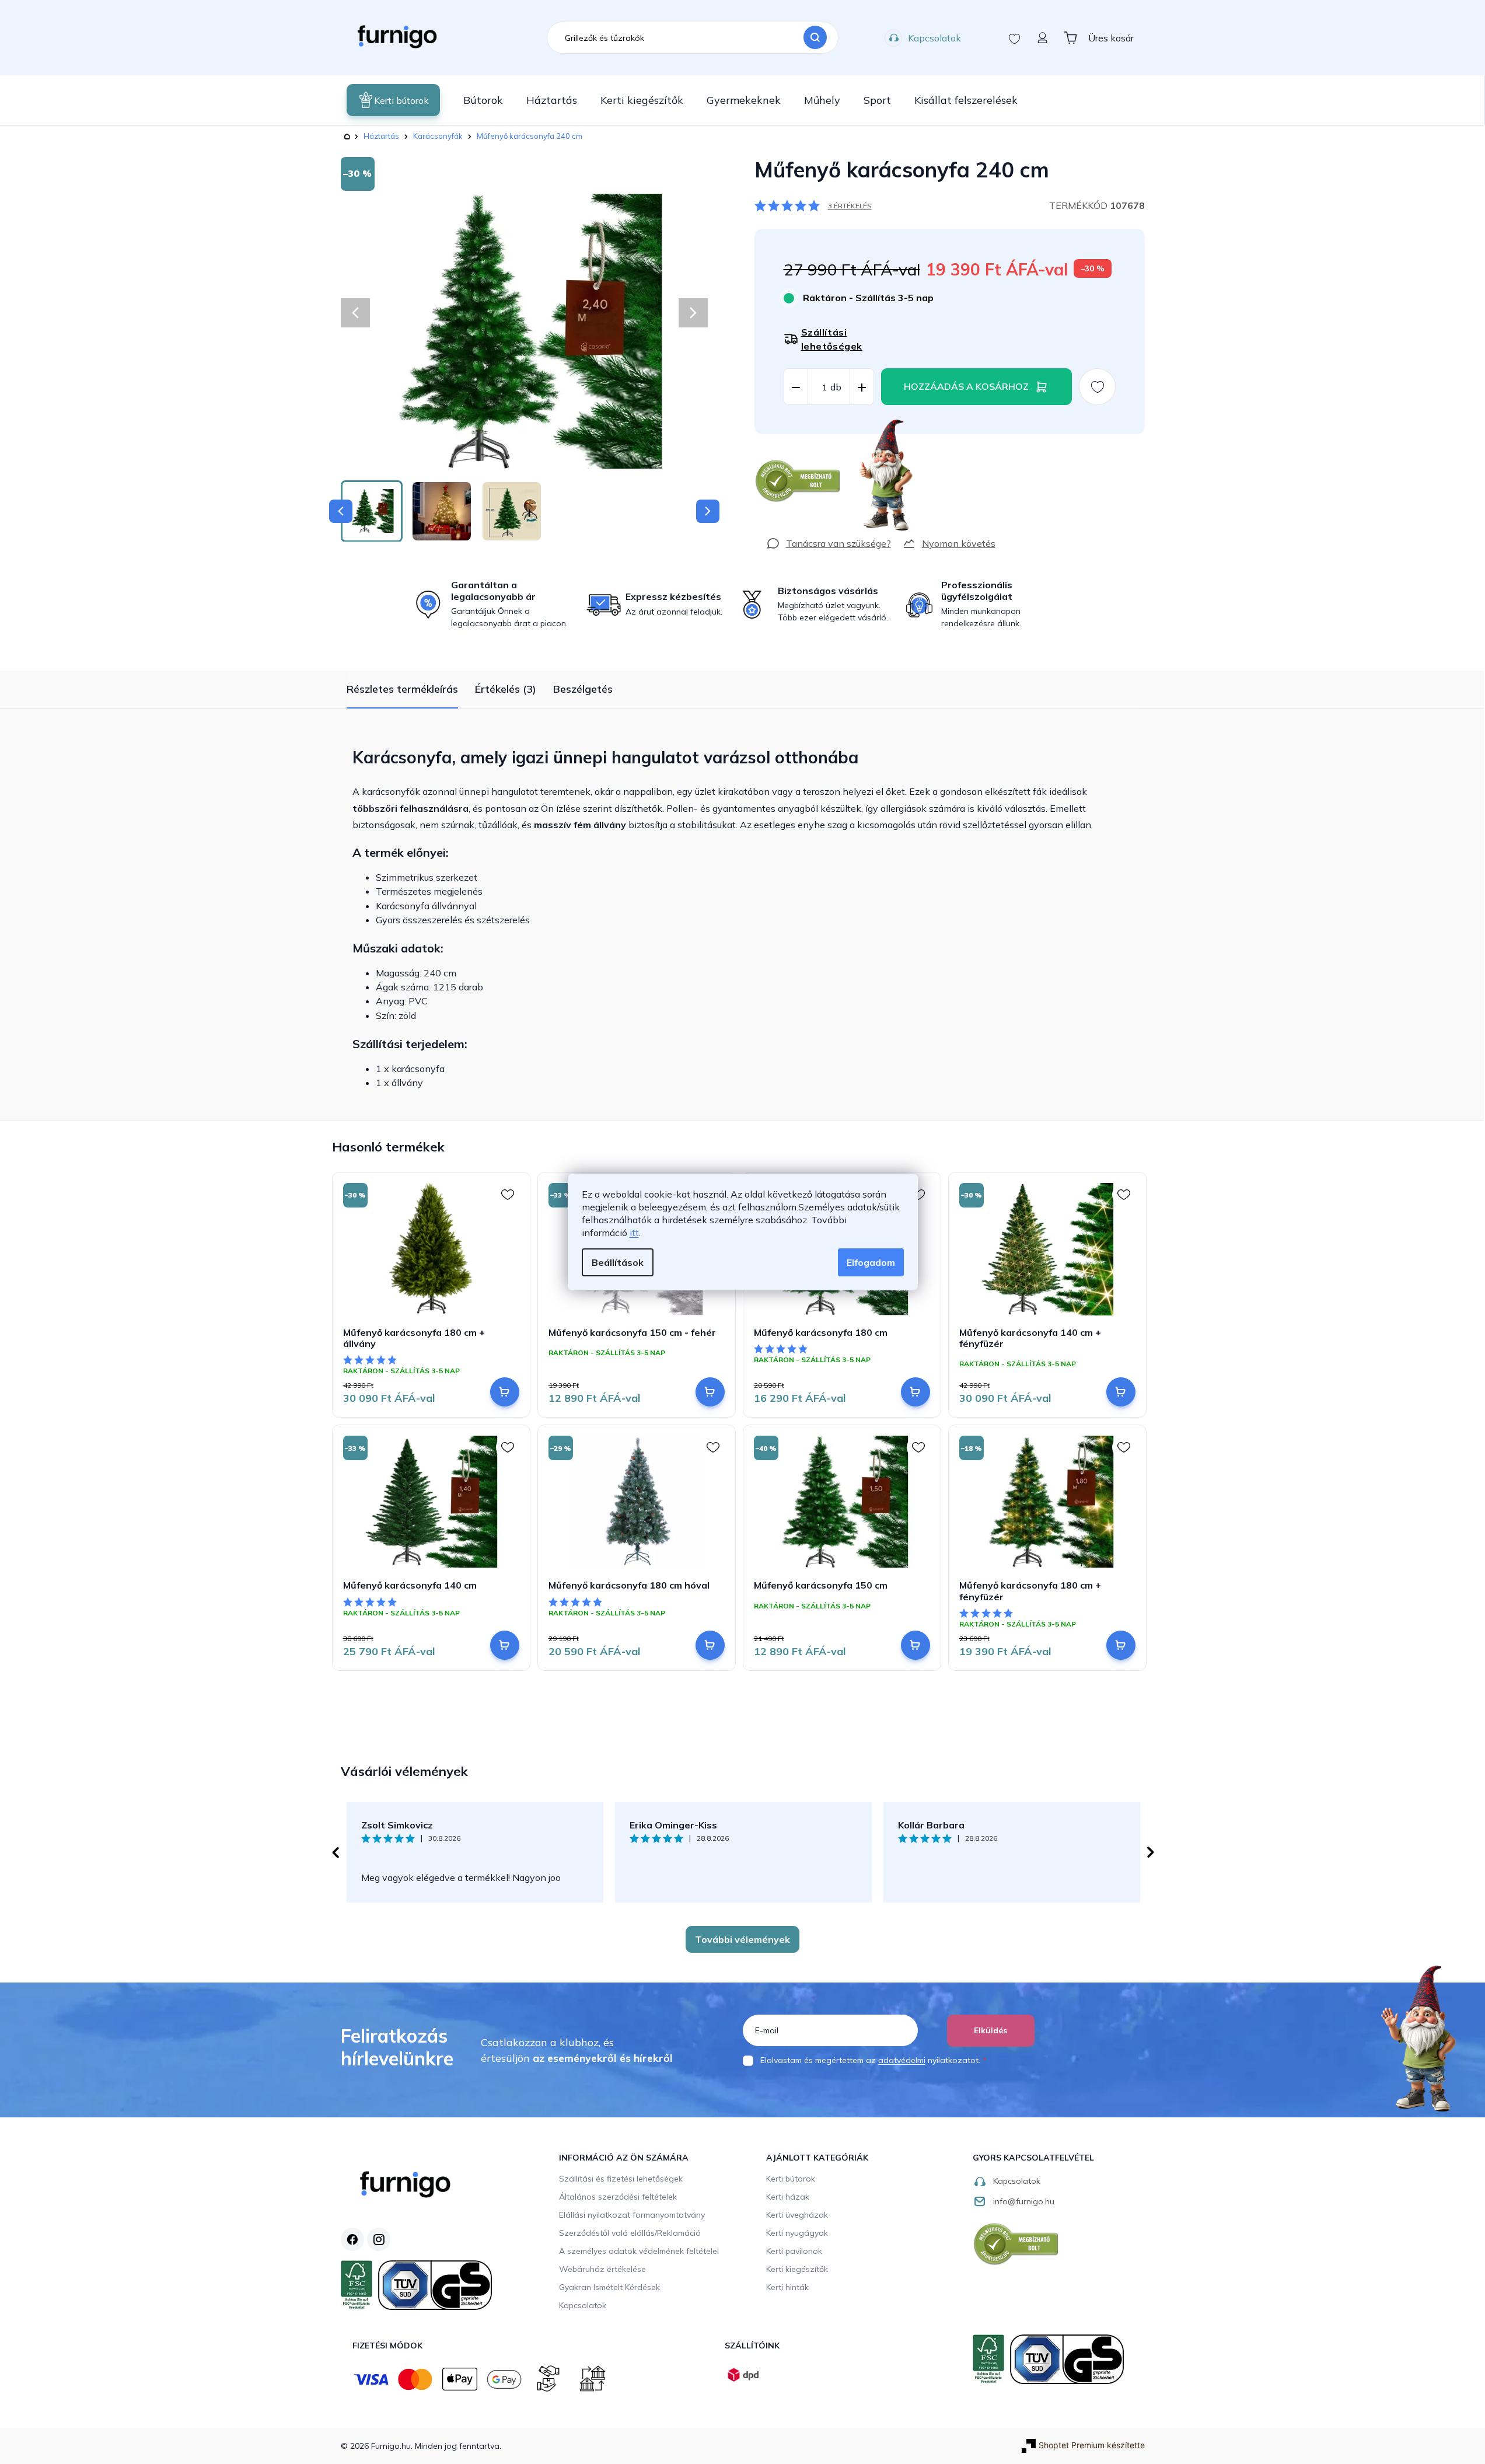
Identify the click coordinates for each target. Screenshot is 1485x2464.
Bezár (776, 440)
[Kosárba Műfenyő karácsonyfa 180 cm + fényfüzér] (1121, 1645)
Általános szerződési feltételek (618, 2197)
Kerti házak (788, 2197)
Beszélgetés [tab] (583, 689)
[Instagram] (379, 2239)
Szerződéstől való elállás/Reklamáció (630, 2233)
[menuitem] (393, 100)
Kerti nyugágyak (797, 2233)
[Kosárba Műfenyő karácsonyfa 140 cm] (505, 1645)
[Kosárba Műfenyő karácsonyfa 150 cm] (916, 1645)
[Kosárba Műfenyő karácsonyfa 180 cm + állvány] (505, 1392)
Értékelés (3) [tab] (506, 689)
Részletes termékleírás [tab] (402, 689)
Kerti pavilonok (794, 2251)
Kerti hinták (787, 2287)
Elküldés (990, 2030)
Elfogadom (871, 1262)
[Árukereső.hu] (798, 481)
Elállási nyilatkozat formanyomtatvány (632, 2215)
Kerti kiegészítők (797, 2269)
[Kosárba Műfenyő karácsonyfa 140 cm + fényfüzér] (1121, 1392)
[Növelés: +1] (862, 387)
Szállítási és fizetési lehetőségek (621, 2179)
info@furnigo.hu (1024, 2201)
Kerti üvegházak (797, 2215)
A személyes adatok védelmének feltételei (639, 2251)
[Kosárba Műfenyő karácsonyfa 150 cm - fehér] (710, 1392)
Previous (335, 1852)
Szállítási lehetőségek (832, 339)
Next (1151, 1852)
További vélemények (742, 1939)
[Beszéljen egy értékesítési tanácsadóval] (829, 543)
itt (634, 1233)
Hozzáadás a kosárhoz (966, 386)
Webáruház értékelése (602, 2269)
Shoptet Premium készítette (1092, 2445)
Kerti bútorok (791, 2179)
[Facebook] (352, 2239)
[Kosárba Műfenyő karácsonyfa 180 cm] (916, 1392)
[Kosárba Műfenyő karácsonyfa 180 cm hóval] (710, 1645)
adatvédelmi (902, 2060)
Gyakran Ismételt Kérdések (609, 2287)
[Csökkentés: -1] (796, 387)
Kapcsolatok (934, 38)
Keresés (815, 38)
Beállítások (618, 1262)
